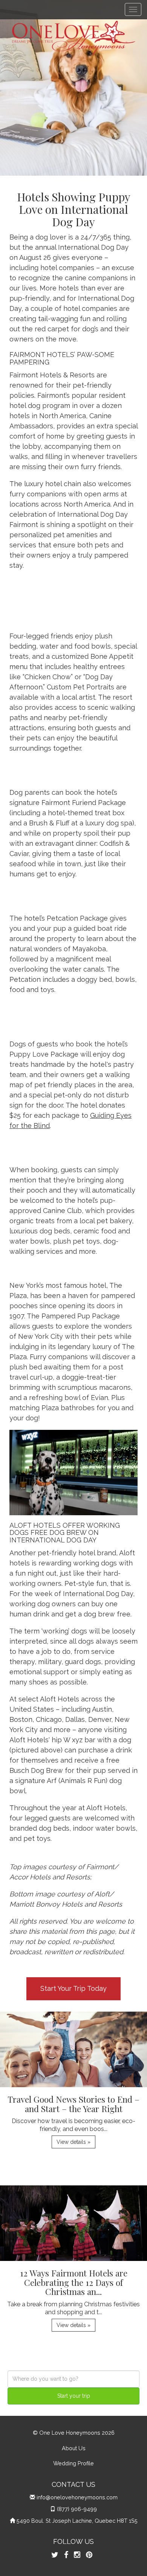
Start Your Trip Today (73, 1988)
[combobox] (73, 2379)
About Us (74, 2448)
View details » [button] (73, 2142)
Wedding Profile (73, 2463)
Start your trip (74, 2396)
